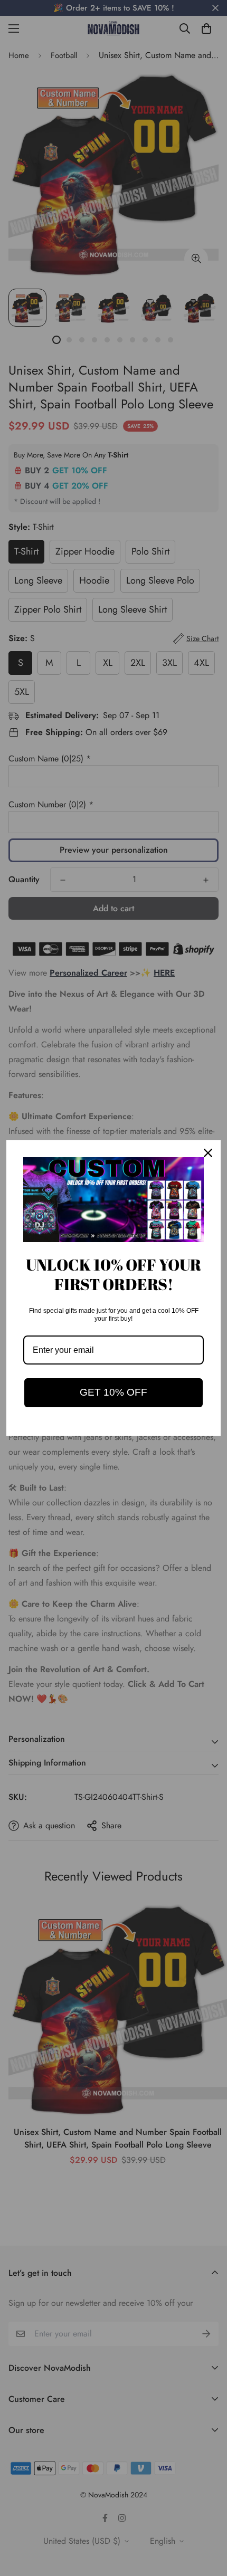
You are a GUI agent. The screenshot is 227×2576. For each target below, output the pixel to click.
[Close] (208, 1153)
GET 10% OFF (113, 1392)
